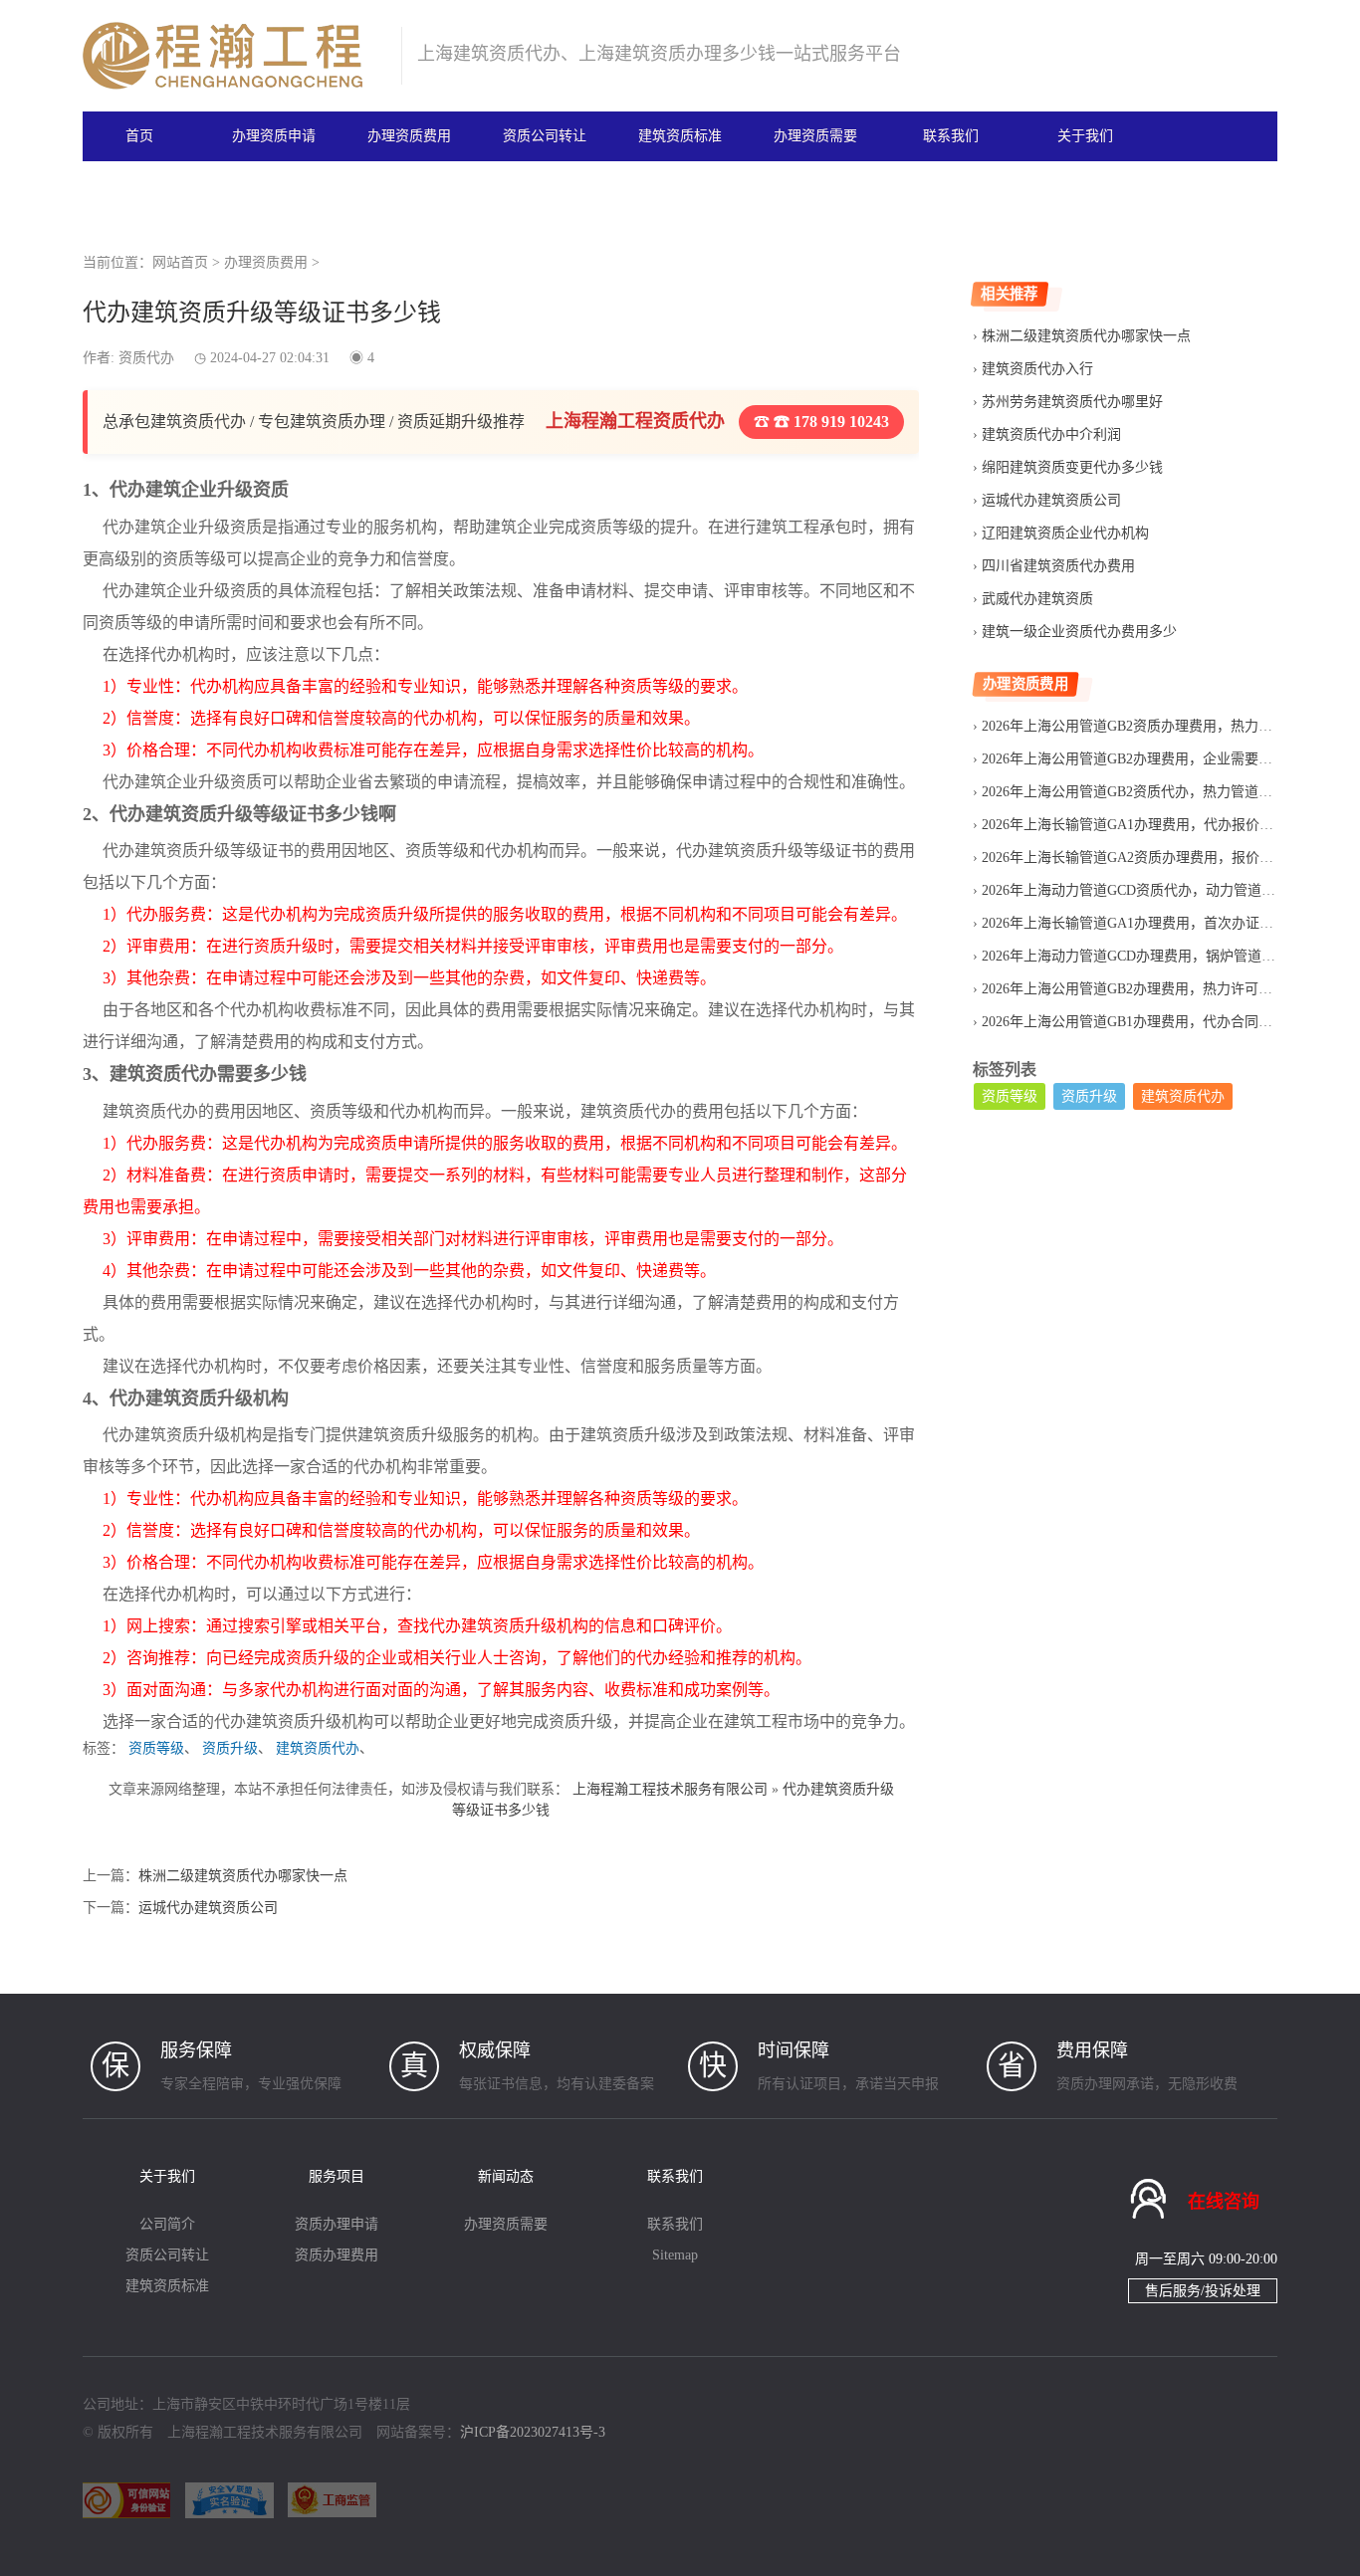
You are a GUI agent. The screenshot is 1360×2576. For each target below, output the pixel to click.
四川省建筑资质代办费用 (1058, 566)
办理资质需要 (815, 136)
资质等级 (156, 1748)
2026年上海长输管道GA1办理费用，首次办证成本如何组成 (1162, 923)
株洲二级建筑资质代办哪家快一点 (243, 1876)
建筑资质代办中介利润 (1051, 434)
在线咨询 (1224, 2202)
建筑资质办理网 (233, 56)
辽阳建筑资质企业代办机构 (1065, 533)
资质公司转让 (545, 136)
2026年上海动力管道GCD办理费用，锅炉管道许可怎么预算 (1163, 956)
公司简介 (167, 2224)
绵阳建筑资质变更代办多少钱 (1072, 467)
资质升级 (230, 1748)
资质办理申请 (337, 2224)
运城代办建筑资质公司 (208, 1908)
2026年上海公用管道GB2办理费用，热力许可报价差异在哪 (1162, 989)
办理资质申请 (274, 136)
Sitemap (675, 2255)
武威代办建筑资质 (1037, 599)
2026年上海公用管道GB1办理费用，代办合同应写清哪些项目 (1169, 1022)
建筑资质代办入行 (1037, 369)
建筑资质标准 (680, 136)
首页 (139, 136)
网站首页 (180, 262)
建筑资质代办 (318, 1748)
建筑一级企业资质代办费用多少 (1079, 632)
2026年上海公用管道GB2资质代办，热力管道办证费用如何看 (1169, 792)
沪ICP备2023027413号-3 (533, 2432)
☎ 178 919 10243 (829, 422)
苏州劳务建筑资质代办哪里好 (1072, 402)
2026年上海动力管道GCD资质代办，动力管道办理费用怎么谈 (1170, 890)
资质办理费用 (337, 2255)
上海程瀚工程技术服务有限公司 (670, 1789)
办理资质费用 (409, 136)
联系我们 (951, 136)
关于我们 (1085, 136)
